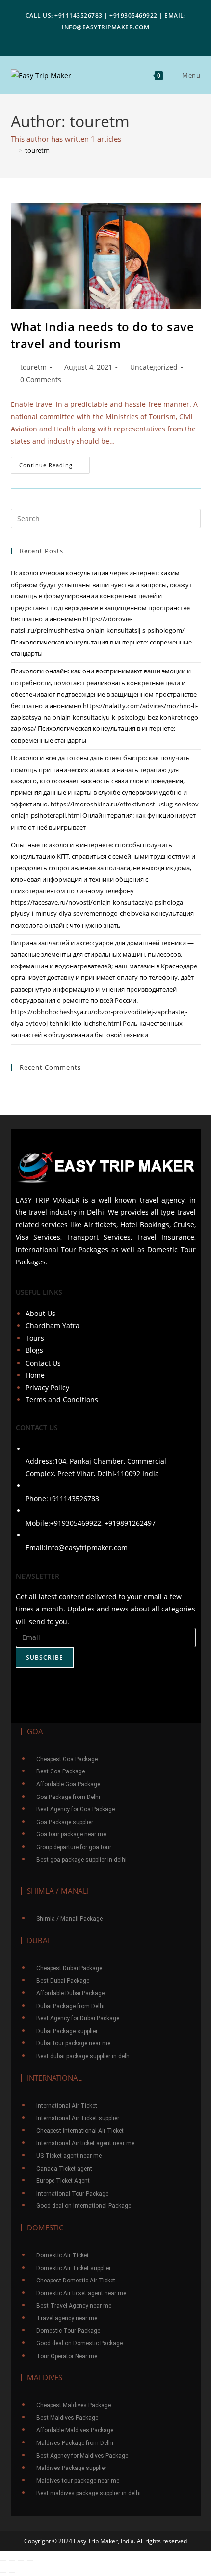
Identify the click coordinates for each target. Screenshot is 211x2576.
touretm (37, 150)
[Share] (12, 2560)
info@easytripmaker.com (87, 1547)
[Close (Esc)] (3, 2560)
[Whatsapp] (134, 1690)
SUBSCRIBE (45, 1657)
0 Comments (41, 380)
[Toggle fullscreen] (21, 2560)
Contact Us (43, 1363)
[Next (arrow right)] (12, 2573)
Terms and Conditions (62, 1400)
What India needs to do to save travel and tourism (103, 335)
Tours (35, 1338)
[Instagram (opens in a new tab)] (104, 39)
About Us (40, 1313)
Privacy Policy (47, 1387)
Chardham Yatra (53, 1326)
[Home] (13, 150)
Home (35, 1375)
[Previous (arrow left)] (3, 2573)
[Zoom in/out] (30, 2560)
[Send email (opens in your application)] (133, 39)
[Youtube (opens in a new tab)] (119, 39)
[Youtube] (105, 1690)
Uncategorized (154, 367)
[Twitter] (77, 1690)
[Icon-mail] (163, 1690)
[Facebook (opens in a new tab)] (90, 39)
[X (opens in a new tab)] (77, 39)
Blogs (34, 1350)
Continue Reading (54, 463)
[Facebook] (48, 1690)
